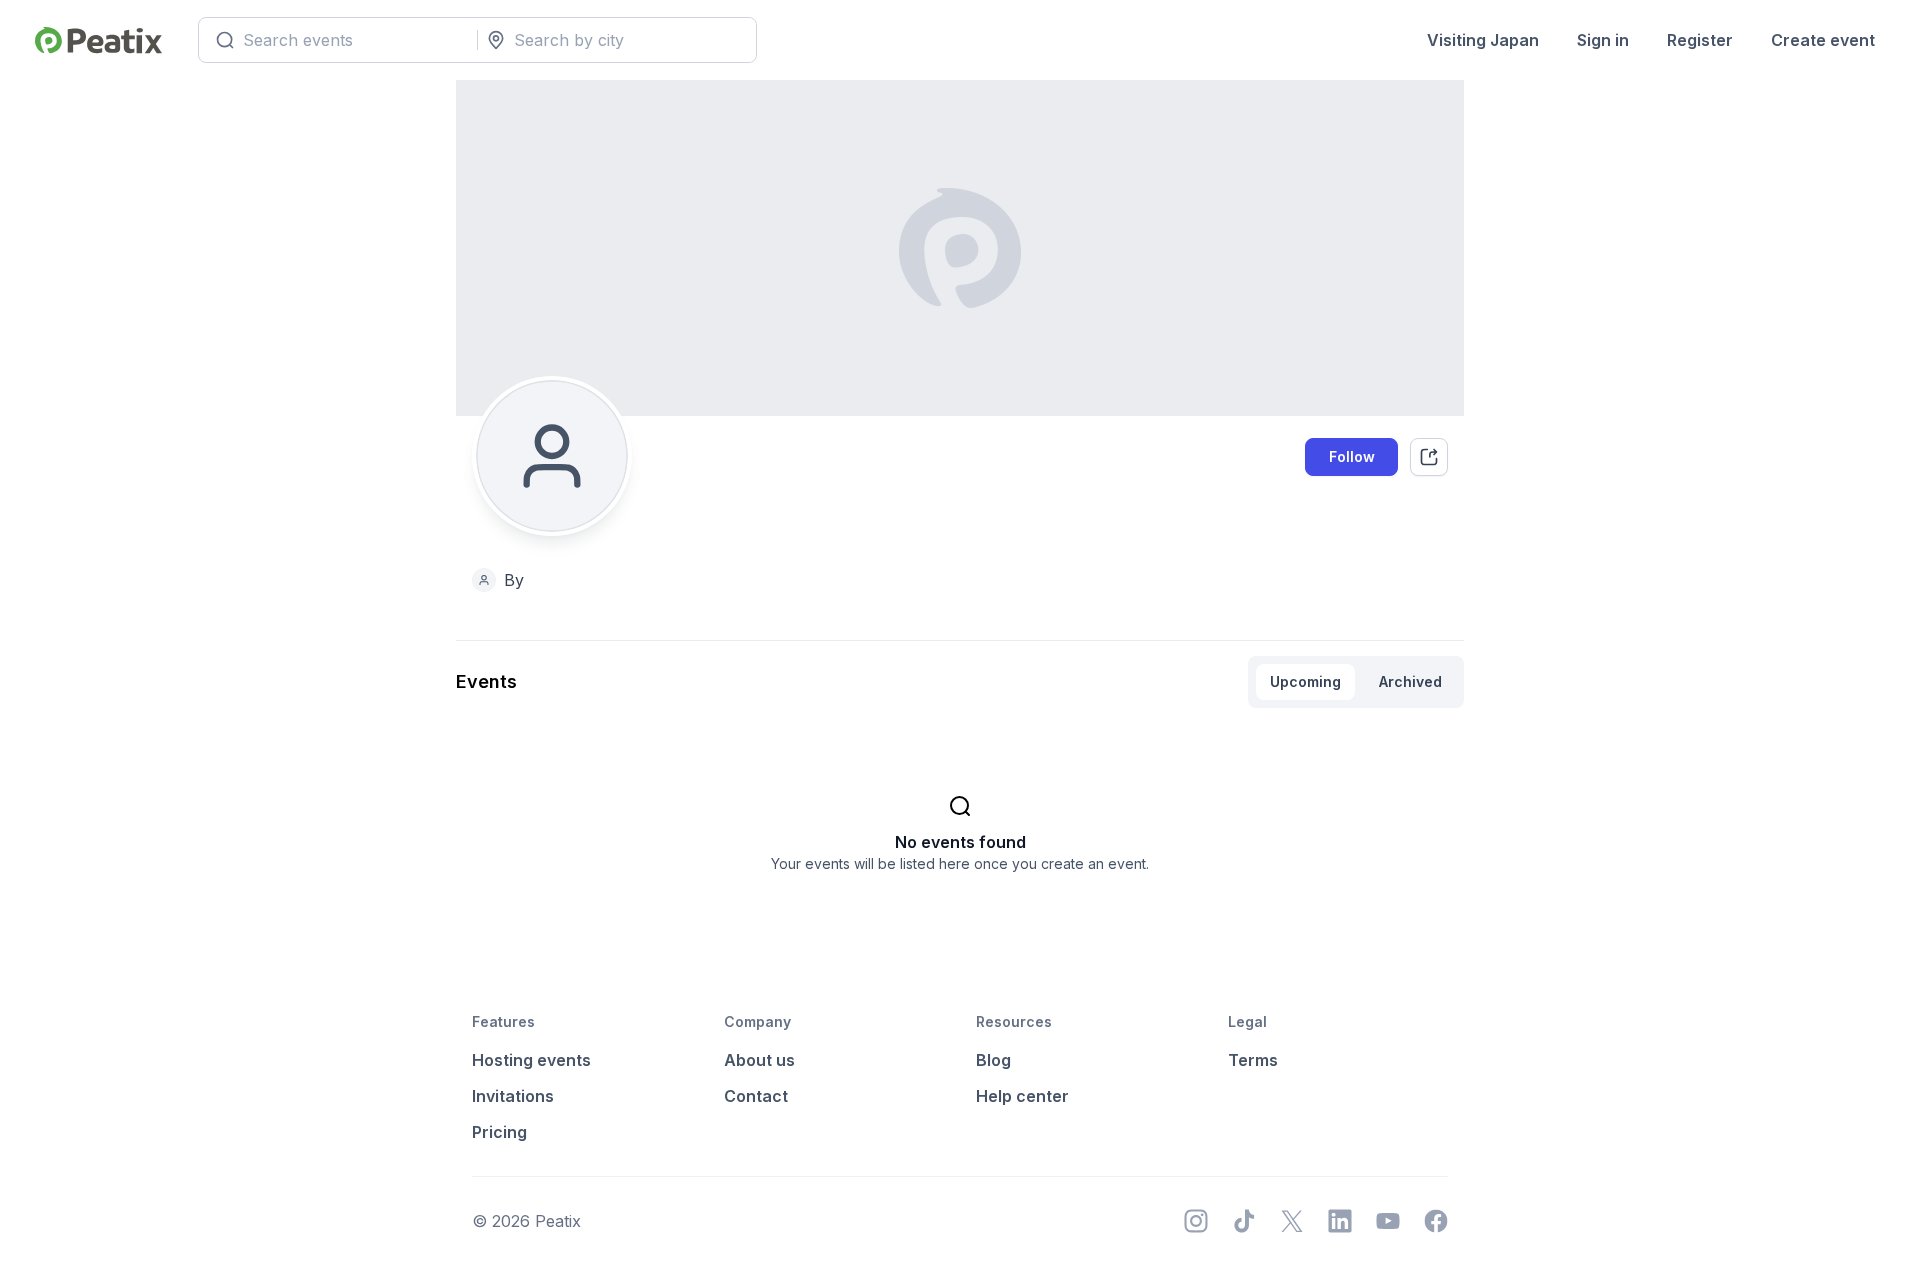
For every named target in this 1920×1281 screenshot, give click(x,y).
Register (1700, 40)
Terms (1253, 1060)
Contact (756, 1096)
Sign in (1603, 40)
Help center (1022, 1096)
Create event (1823, 40)
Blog (993, 1060)
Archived (1410, 681)
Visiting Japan (1483, 40)
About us (759, 1060)
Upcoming (1305, 681)
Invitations (513, 1096)
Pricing (499, 1132)
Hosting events (531, 1060)
